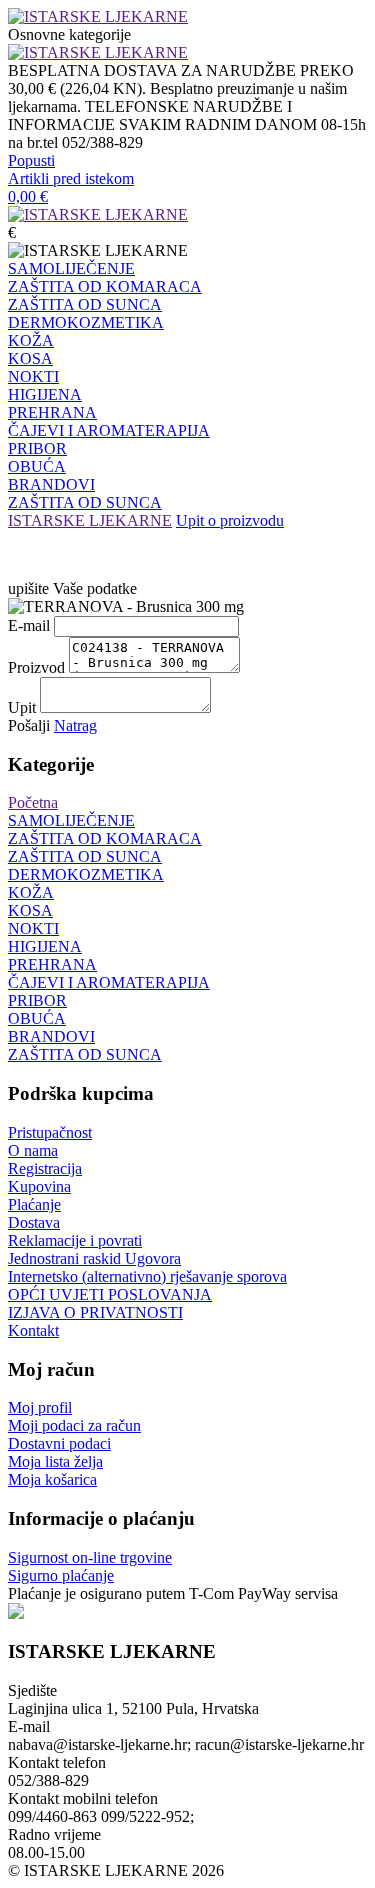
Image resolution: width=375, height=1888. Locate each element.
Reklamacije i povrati (75, 1240)
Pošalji (29, 725)
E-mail (29, 625)
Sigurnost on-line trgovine (90, 1557)
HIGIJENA (45, 394)
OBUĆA (37, 466)
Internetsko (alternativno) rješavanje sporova (147, 1276)
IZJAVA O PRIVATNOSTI (95, 1312)
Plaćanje (34, 1204)
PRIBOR (37, 448)
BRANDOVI (51, 484)
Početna (33, 802)
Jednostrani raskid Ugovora (94, 1258)
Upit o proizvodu (230, 520)
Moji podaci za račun (74, 1425)
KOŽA (31, 340)
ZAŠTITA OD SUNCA (85, 304)
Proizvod (36, 667)
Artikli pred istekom (71, 178)
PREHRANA (52, 412)
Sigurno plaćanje (61, 1575)
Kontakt (33, 1330)
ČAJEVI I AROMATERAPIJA (109, 430)
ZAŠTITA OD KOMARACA (105, 286)
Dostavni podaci (59, 1443)
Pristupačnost (50, 1132)
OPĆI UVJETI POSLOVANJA (110, 1294)
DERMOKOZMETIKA (86, 322)
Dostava (34, 1222)
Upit (22, 707)
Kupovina (39, 1186)
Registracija (45, 1168)
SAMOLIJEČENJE (71, 268)
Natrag (75, 725)
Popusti (31, 160)
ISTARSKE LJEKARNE (90, 520)
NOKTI (33, 376)
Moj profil (40, 1407)
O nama (33, 1150)
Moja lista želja (55, 1461)
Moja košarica (52, 1479)
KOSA (30, 358)
